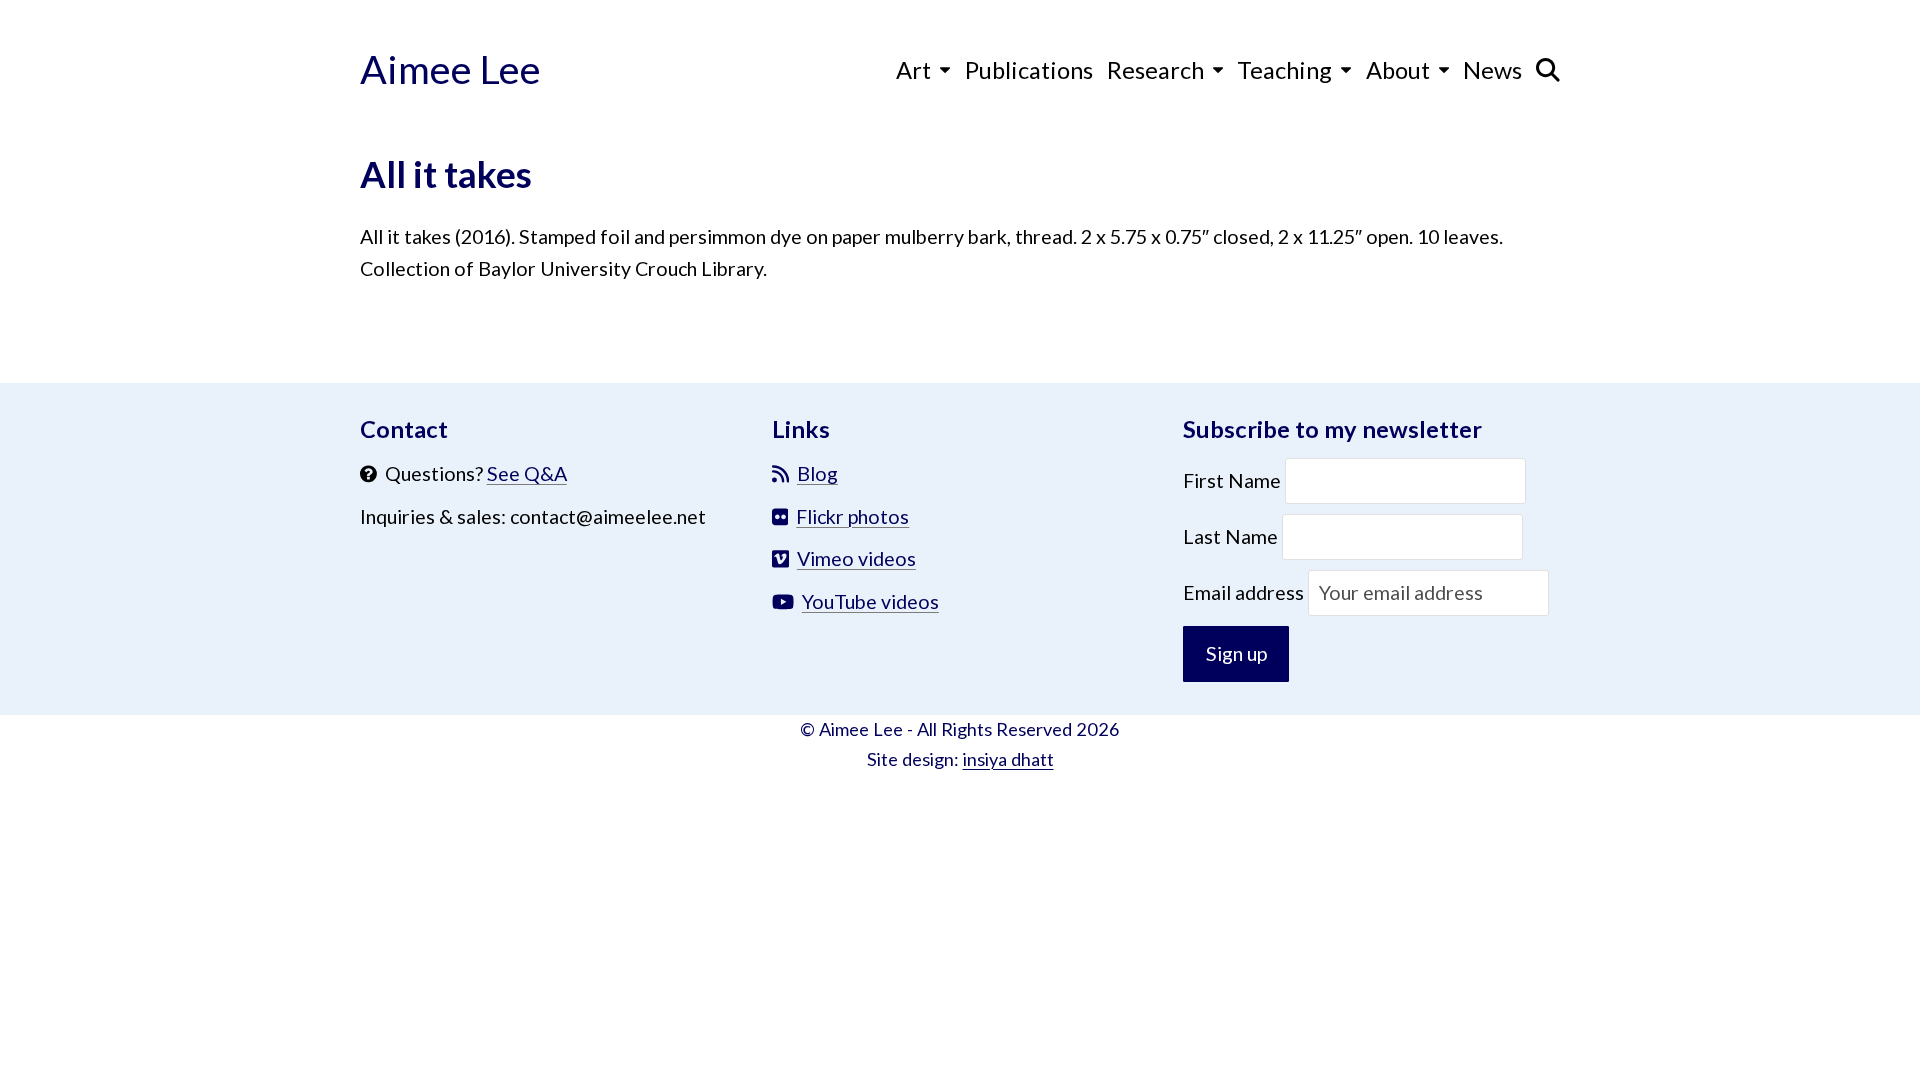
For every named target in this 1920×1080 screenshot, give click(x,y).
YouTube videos (870, 601)
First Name (1234, 480)
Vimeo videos (856, 558)
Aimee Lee (450, 68)
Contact (404, 429)
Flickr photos (852, 516)
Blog (817, 473)
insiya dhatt (1008, 759)
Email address (1245, 592)
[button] (1548, 69)
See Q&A (527, 473)
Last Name (1230, 536)
